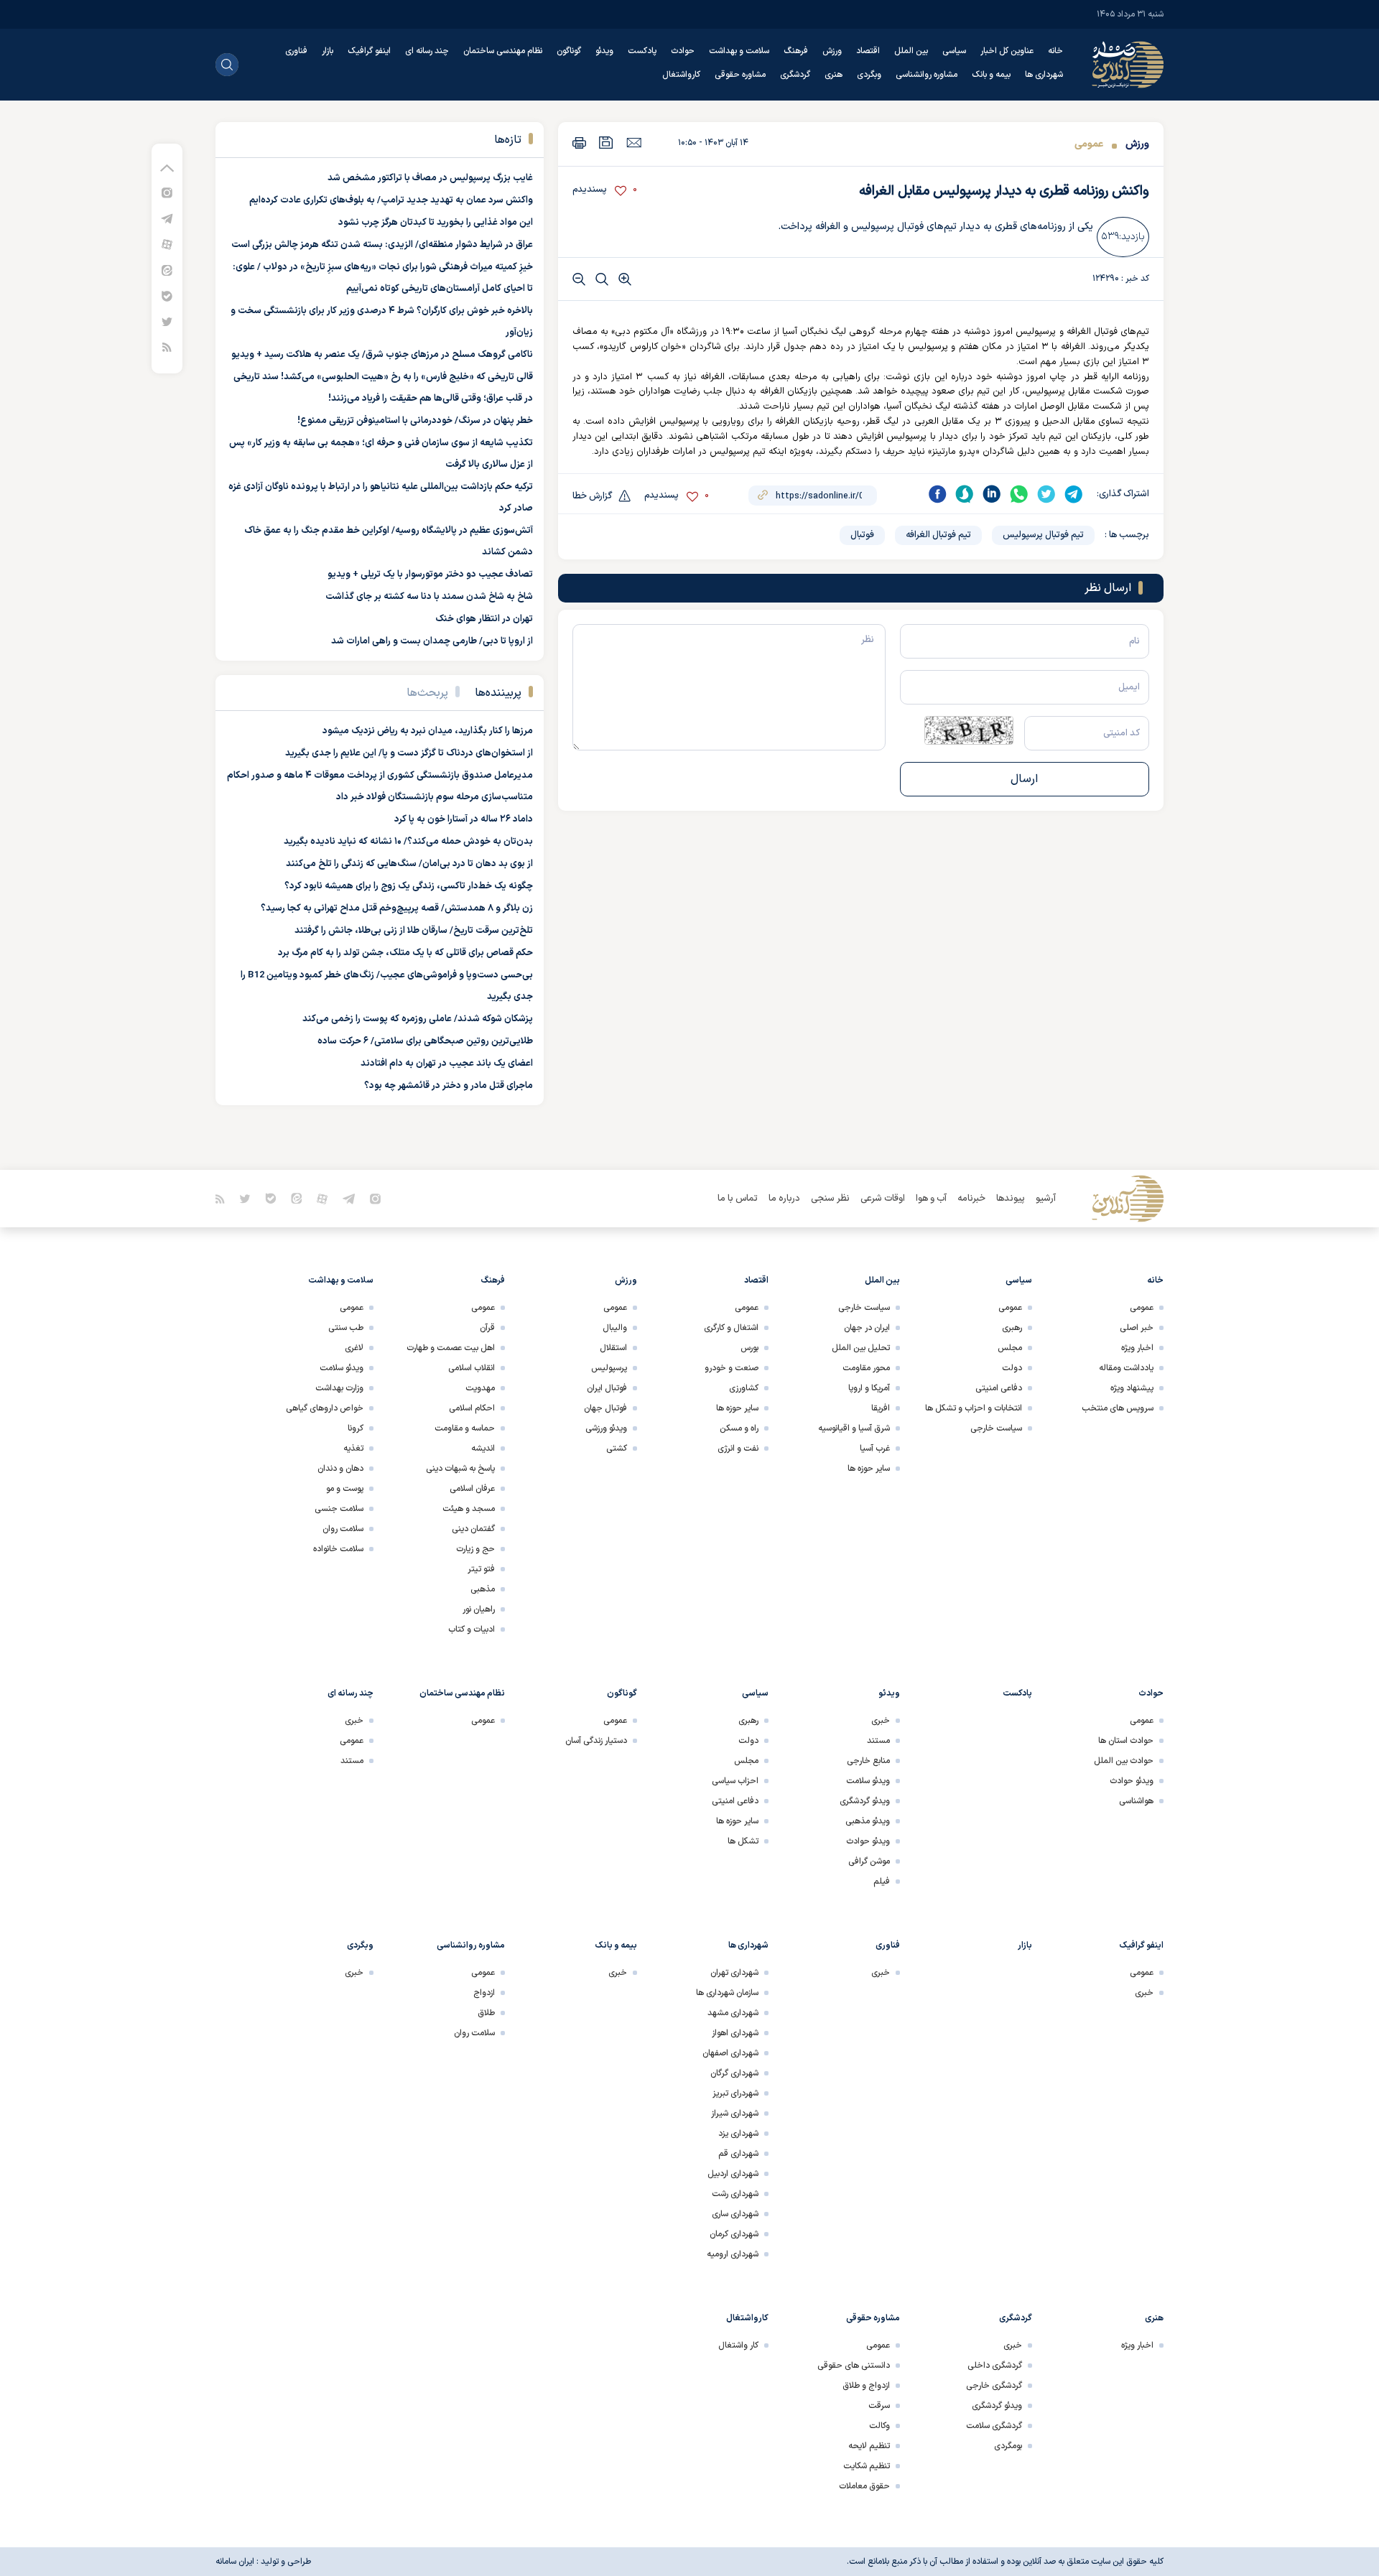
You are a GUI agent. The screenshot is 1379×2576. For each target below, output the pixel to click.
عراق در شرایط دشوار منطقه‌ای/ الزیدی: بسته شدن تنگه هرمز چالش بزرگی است (382, 245)
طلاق (486, 2013)
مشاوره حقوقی (740, 75)
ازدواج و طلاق (866, 2386)
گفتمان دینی (473, 1529)
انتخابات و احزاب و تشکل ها (974, 1408)
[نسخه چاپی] (579, 143)
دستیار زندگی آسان (596, 1741)
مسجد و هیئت (469, 1509)
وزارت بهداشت (339, 1388)
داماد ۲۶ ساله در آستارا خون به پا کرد (464, 819)
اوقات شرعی (883, 1199)
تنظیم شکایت (867, 2466)
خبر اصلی (1137, 1328)
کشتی (617, 1449)
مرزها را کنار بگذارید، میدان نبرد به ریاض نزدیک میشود (428, 731)
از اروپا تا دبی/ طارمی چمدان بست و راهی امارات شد (432, 641)
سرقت (879, 2406)
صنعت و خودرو (732, 1368)
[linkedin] (992, 494)
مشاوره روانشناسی (927, 75)
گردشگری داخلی (995, 2366)
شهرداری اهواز (735, 2033)
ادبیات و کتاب (472, 1629)
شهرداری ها (1044, 75)
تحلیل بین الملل (861, 1348)
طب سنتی (346, 1328)
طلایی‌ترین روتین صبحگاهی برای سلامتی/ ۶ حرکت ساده (425, 1041)
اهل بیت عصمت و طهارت (451, 1348)
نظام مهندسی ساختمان (503, 51)
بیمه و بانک (991, 75)
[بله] (167, 296)
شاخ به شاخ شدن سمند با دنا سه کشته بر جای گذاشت (429, 597)
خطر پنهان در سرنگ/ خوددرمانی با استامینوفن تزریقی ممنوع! (415, 421)
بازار (328, 51)
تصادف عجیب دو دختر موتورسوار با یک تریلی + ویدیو (430, 575)
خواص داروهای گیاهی (325, 1408)
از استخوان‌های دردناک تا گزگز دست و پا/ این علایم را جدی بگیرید (409, 753)
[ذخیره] (606, 143)
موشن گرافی (869, 1861)
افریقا (881, 1408)
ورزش (832, 51)
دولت (1012, 1368)
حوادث (683, 51)
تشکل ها (743, 1841)
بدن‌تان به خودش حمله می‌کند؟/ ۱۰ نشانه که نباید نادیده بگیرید (408, 842)
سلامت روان (343, 1529)
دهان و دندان (340, 1469)
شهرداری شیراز (735, 2114)
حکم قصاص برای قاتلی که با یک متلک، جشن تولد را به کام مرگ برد (405, 953)
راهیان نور (479, 1609)
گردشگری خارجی (994, 2386)
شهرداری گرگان (734, 2073)
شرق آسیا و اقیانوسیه (854, 1428)
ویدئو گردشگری (865, 1801)
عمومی (1089, 144)
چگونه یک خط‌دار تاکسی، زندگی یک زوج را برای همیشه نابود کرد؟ (409, 886)
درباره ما (784, 1199)
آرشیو (1046, 1199)
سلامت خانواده (338, 1549)
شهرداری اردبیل (733, 2174)
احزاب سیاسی (735, 1781)
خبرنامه (971, 1199)
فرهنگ (796, 51)
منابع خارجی (868, 1761)
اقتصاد (868, 51)
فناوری (296, 51)
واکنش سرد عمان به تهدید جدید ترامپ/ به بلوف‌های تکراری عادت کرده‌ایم (391, 200)
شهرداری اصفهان (730, 2053)
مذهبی (483, 1589)
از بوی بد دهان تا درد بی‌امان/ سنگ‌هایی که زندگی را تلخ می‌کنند (409, 864)
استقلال (613, 1348)
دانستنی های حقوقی (854, 2366)
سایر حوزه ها (869, 1469)
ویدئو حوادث (1132, 1781)
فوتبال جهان (605, 1408)
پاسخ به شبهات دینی (460, 1469)
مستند (878, 1741)
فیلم (882, 1882)
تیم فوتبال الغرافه (938, 535)
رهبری (1012, 1328)
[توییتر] (167, 321)
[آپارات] (167, 244)
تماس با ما (738, 1199)
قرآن (487, 1328)
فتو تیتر (481, 1569)
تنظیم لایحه (869, 2446)
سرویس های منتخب (1118, 1408)
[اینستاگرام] (167, 192)
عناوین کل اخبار (1007, 51)
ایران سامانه (235, 2562)
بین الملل (911, 51)
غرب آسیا (875, 1449)
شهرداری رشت (735, 2194)
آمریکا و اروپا (869, 1388)
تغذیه (353, 1449)
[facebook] (937, 494)
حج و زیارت (475, 1549)
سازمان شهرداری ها (727, 1993)
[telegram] (1074, 494)
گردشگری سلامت (994, 2426)
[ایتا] (167, 270)
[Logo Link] (1128, 65)
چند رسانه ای (427, 51)
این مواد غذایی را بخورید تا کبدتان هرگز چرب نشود (436, 223)
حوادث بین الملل (1124, 1761)
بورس (749, 1348)
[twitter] (1046, 494)
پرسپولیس (609, 1368)
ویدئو (604, 51)
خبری (881, 1721)
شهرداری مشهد (733, 2013)
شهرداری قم (738, 2154)
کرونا (356, 1428)
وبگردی (869, 75)
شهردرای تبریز (735, 2093)
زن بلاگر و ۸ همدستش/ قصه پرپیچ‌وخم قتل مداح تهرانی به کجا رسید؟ (397, 908)
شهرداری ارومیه (733, 2254)
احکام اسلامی (472, 1408)
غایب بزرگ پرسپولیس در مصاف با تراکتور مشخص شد (430, 178)
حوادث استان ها (1126, 1741)
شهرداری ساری (735, 2214)
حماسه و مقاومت (465, 1428)
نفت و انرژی (738, 1449)
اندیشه (483, 1449)
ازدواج (484, 1993)
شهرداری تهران (734, 1973)
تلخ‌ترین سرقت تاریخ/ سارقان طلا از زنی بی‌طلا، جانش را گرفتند (414, 931)
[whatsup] (1019, 494)
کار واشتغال (738, 2345)
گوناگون (569, 51)
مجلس (1010, 1348)
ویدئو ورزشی (606, 1428)
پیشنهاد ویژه (1132, 1388)
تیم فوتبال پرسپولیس (1043, 535)
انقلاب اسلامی (472, 1368)
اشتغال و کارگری (731, 1328)
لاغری (354, 1348)
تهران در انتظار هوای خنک (484, 619)
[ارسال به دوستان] (634, 142)
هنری (834, 75)
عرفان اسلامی (472, 1489)
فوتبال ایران (607, 1388)
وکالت (879, 2426)
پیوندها (1011, 1199)
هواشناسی (1136, 1801)
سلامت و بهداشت (739, 51)
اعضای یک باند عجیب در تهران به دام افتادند (447, 1064)
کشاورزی (744, 1388)
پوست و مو (345, 1489)
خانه (1055, 51)
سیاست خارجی (996, 1428)
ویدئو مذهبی (868, 1821)
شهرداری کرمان (734, 2234)
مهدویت (480, 1388)
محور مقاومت (866, 1368)
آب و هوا (931, 1199)
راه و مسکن (739, 1428)
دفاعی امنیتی (999, 1388)
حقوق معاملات (864, 2486)
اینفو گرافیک (369, 51)
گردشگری (795, 75)
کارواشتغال (681, 75)
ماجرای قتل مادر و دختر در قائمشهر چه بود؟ (449, 1086)
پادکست (642, 51)
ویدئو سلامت (342, 1368)
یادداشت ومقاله (1126, 1368)
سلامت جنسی (339, 1509)
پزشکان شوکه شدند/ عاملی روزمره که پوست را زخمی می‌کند (418, 1019)
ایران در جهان (867, 1328)
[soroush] (965, 494)
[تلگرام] (167, 218)
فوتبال (862, 535)
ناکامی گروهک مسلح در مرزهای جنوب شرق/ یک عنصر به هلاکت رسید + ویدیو (382, 355)
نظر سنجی (830, 1199)
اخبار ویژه (1137, 1348)
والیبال (615, 1328)
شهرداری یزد (738, 2134)
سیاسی (954, 51)
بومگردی (1008, 2446)
